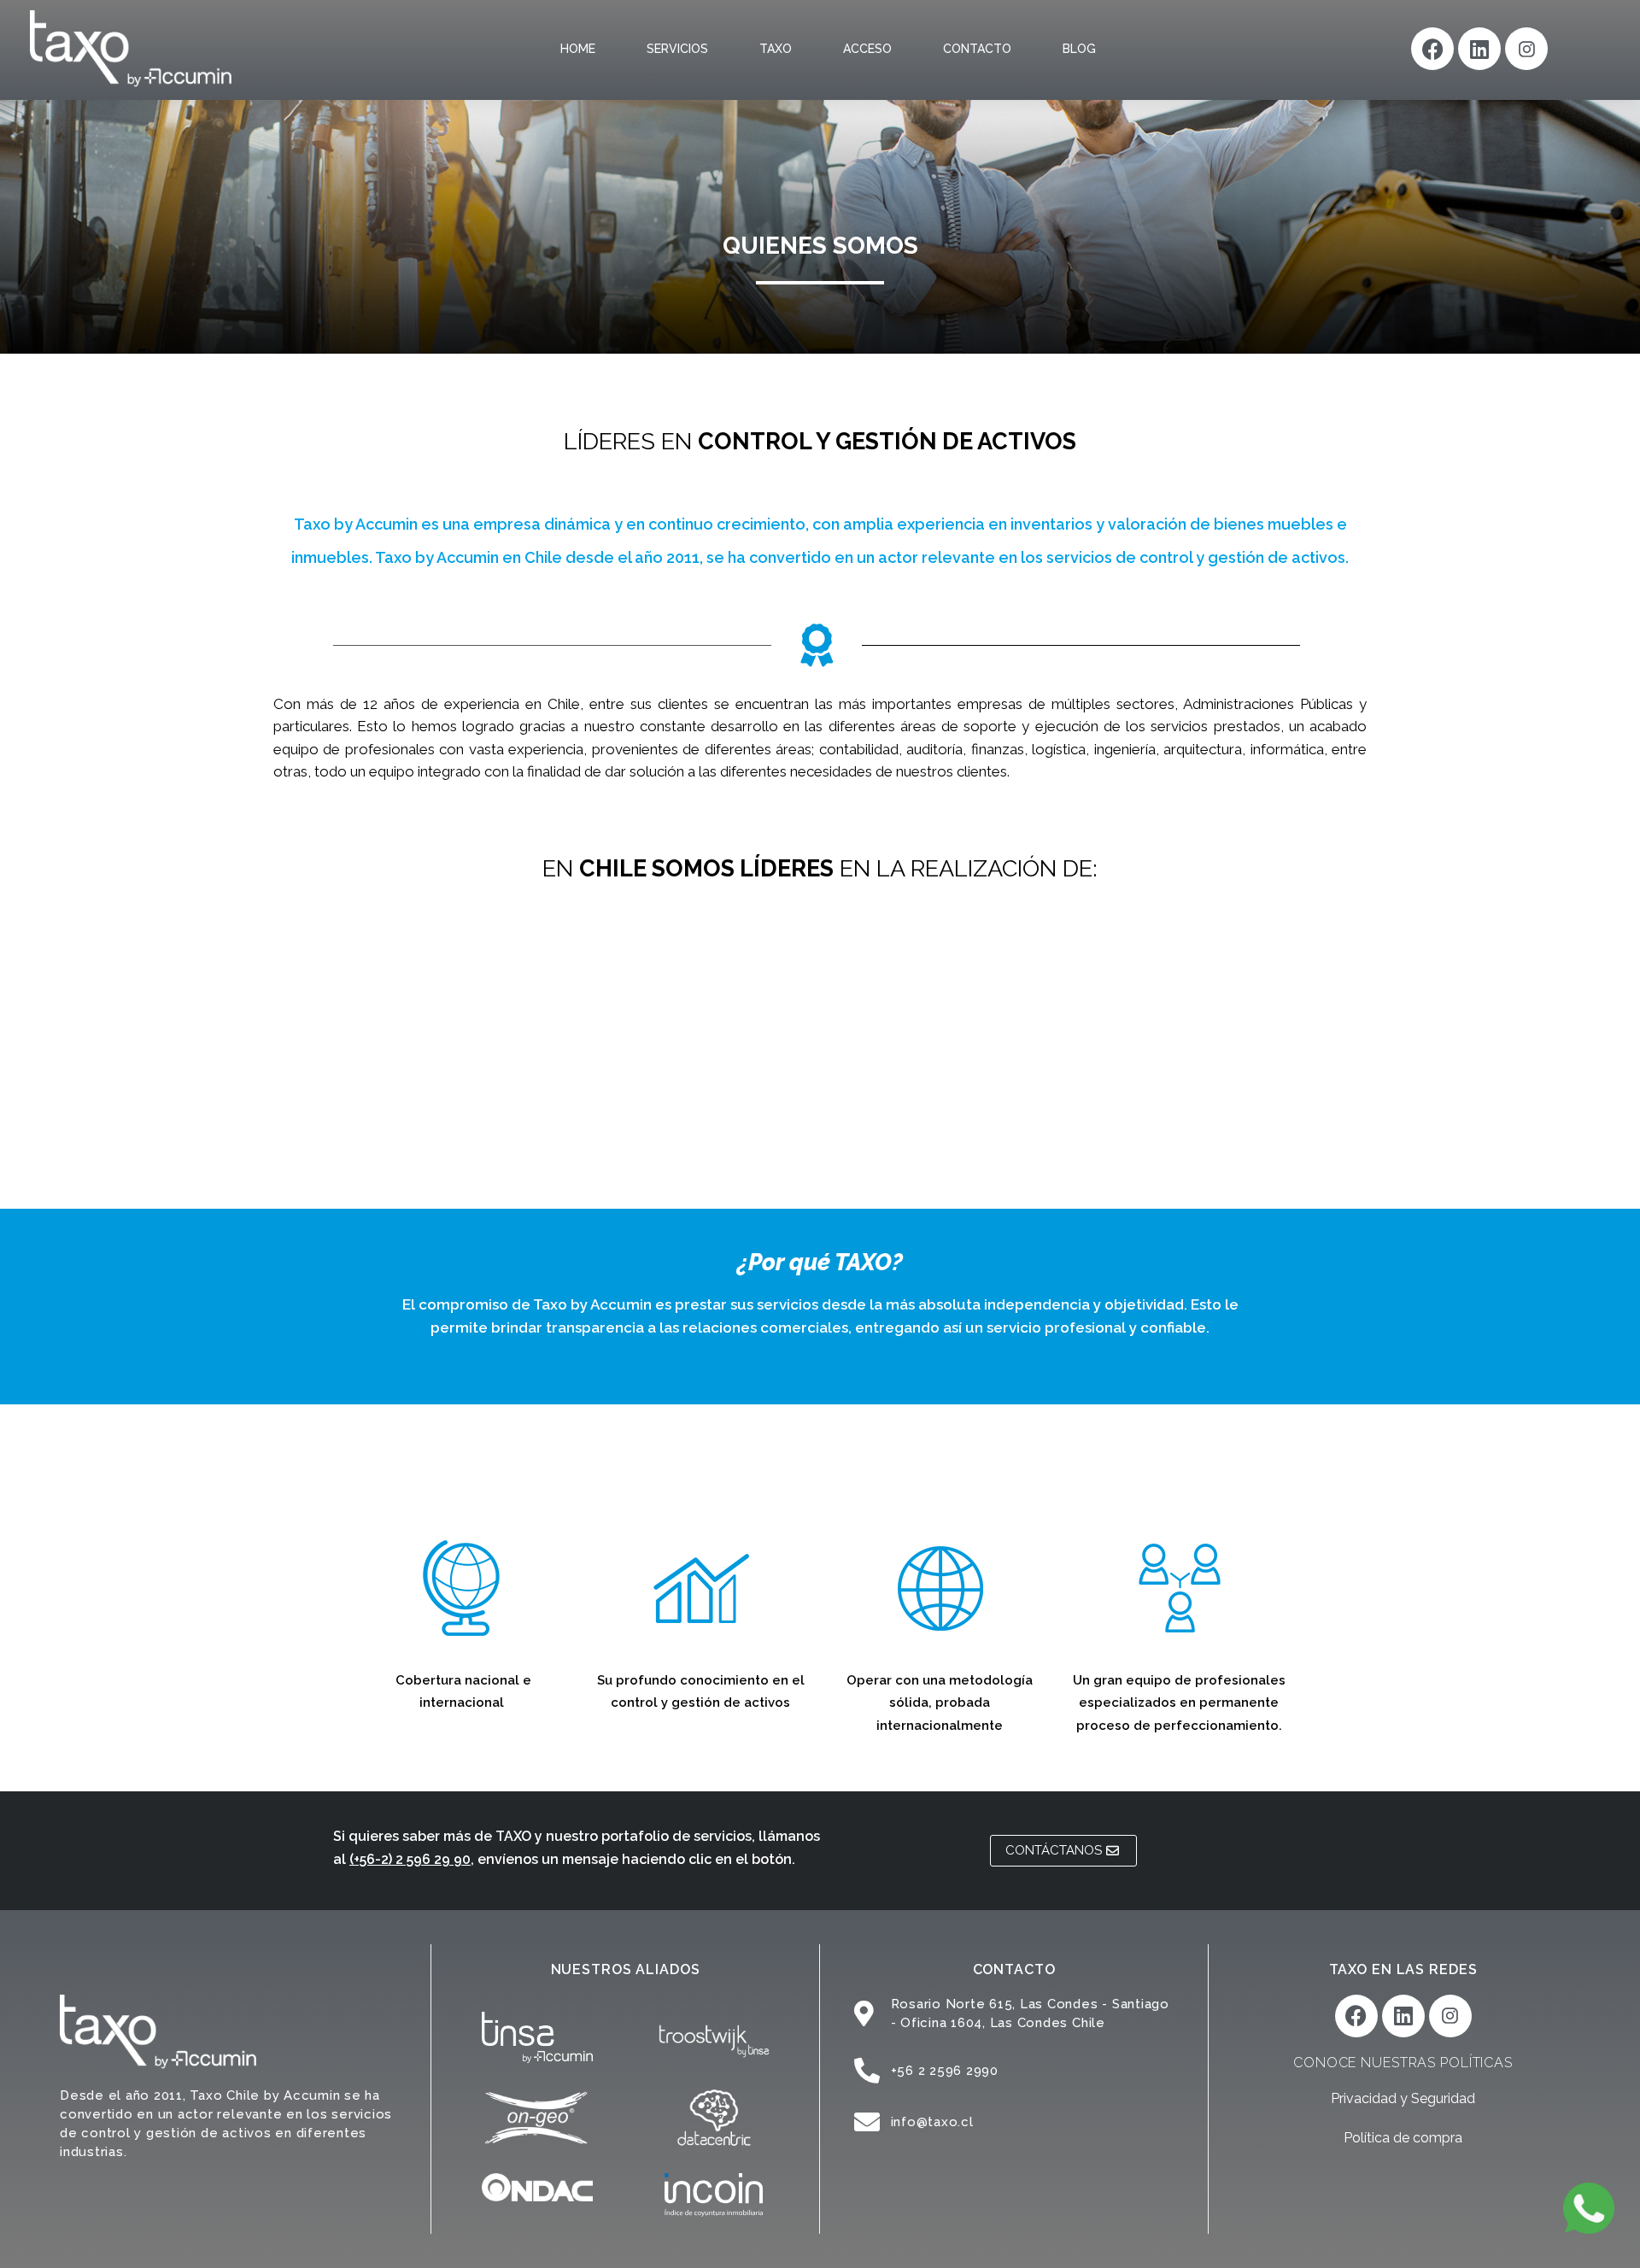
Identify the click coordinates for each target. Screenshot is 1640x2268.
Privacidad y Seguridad (1403, 2098)
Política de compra (1403, 2138)
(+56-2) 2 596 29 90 (410, 1859)
